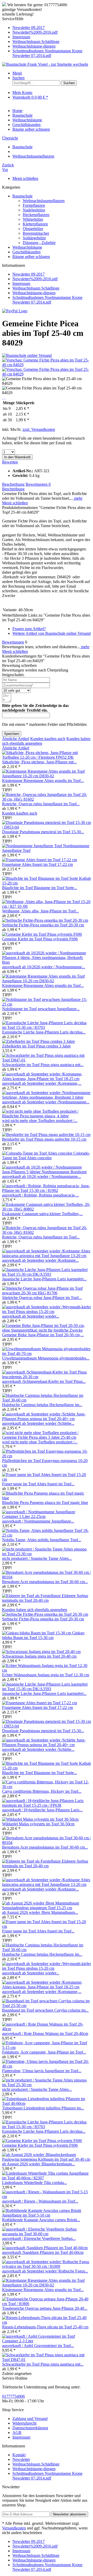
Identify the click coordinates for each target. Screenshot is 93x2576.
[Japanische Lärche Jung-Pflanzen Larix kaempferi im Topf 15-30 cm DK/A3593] (47, 1274)
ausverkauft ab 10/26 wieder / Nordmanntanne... (41, 1176)
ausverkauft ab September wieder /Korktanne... (40, 1260)
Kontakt (19, 2455)
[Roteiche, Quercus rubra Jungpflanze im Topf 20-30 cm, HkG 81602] (47, 799)
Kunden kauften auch (48, 739)
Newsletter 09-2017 (29, 28)
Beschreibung (13, 484)
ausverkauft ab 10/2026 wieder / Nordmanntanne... (44, 967)
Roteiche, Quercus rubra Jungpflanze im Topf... (41, 804)
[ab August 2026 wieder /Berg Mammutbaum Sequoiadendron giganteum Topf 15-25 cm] (47, 1908)
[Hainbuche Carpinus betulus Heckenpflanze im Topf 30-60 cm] (47, 1400)
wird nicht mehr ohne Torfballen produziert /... (40, 1121)
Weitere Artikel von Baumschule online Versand (52, 633)
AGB (17, 2433)
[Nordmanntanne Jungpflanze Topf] (33, 846)
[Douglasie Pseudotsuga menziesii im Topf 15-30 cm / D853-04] (47, 827)
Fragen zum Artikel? (29, 629)
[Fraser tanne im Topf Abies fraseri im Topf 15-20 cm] (47, 1479)
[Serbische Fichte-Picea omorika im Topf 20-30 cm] (45, 920)
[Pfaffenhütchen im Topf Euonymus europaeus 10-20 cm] (47, 1456)
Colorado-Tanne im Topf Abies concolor (46, 1156)
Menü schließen (25, 178)
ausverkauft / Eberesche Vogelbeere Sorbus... (39, 2238)
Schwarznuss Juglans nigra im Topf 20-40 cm (39, 1656)
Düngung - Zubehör (39, 243)
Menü (17, 73)
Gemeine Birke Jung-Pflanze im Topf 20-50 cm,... (43, 1335)
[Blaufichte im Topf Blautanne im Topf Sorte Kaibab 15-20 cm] (47, 883)
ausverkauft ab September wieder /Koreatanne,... (42, 1083)
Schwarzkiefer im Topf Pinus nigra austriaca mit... (43, 1065)
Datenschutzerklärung (30, 2428)
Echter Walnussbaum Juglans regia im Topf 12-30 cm (46, 1675)
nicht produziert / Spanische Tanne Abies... (37, 1558)
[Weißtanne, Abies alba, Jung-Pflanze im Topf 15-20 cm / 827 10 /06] (47, 906)
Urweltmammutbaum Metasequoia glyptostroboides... (46, 1358)
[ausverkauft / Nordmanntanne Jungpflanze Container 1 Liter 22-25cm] (47, 1516)
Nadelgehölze (34, 210)
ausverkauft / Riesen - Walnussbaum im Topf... (40, 2201)
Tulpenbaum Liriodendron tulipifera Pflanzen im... (43, 2108)
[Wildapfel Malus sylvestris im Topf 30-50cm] (40, 1819)
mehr (78, 498)
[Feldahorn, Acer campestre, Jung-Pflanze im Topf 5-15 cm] (47, 2047)
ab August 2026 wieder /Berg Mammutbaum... (40, 1912)
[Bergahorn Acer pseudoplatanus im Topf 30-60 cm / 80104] (47, 1577)
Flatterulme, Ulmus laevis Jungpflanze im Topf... (42, 2071)
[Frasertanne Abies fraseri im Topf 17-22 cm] (40, 860)
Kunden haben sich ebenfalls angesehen (35, 1610)
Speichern (12, 734)
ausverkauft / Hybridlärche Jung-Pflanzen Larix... (42, 1810)
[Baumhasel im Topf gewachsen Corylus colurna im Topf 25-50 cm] (47, 2006)
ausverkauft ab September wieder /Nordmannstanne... (46, 1102)
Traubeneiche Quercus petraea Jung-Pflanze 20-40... (45, 2308)
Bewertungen (38, 484)
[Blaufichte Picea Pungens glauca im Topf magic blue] (47, 1498)
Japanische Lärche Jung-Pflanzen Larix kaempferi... (44, 1279)
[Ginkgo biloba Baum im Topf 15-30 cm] (37, 1633)
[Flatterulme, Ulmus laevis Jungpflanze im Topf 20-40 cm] (47, 2066)
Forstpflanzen (34, 205)
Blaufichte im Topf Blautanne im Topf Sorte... (40, 888)
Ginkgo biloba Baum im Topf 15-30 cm (43, 1635)
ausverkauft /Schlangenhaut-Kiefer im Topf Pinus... (44, 1381)
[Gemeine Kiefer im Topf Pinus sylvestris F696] (42, 934)
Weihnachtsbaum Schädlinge (36, 42)
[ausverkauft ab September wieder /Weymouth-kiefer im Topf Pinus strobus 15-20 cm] (47, 1312)
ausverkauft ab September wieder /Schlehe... (38, 1423)
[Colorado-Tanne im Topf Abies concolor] (38, 1153)
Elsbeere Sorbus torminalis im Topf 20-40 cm (45, 1598)
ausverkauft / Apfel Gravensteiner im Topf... (38, 2346)
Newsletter (21, 2459)
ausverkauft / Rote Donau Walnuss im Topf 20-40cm (45, 2034)
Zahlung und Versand (30, 2419)
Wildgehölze (33, 219)
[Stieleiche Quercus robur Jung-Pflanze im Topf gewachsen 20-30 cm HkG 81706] (47, 1293)
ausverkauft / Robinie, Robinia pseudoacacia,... (40, 1195)
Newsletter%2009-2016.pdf (35, 32)
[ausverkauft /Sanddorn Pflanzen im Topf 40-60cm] (45, 2248)
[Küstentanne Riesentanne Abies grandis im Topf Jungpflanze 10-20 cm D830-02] (47, 776)
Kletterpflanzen (35, 224)
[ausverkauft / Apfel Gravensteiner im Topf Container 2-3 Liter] (47, 2341)
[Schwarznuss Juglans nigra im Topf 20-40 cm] (41, 1652)
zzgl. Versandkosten (39, 429)
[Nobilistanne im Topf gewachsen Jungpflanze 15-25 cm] (47, 1004)
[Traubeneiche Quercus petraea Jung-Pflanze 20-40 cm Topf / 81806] (47, 2304)
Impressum (21, 37)
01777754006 (13, 2396)
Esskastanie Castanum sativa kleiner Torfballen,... (42, 1214)
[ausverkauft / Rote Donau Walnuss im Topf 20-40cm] (47, 2029)
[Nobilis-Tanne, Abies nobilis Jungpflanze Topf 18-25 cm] (47, 1535)
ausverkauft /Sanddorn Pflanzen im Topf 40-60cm (43, 2252)
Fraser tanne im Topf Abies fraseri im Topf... (38, 1484)
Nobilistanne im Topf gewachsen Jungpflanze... (41, 1009)
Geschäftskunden (26, 252)
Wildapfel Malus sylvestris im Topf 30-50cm (38, 1824)
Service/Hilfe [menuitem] (42, 37)
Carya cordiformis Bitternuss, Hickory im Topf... (42, 1791)
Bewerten (10, 462)
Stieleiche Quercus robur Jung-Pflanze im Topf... (42, 1298)
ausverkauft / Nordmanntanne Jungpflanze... (38, 1521)
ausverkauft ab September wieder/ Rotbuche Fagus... (45, 2271)
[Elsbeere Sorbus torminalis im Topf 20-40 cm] (32, 1596)
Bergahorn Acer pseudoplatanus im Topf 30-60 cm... (45, 1582)
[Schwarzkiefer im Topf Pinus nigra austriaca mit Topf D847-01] (47, 1060)
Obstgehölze (33, 229)
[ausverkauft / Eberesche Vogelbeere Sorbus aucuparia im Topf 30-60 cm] (47, 2234)
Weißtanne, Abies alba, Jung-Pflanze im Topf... (40, 911)
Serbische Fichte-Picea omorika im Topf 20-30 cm (43, 925)
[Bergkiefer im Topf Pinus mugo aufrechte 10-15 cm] (46, 1135)
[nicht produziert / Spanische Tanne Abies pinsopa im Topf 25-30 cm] (47, 1554)
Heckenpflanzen (36, 215)
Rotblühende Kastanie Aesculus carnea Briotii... (41, 2220)
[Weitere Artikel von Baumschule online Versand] (27, 355)
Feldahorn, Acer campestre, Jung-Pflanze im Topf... (44, 2052)
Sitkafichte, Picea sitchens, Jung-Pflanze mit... (39, 762)
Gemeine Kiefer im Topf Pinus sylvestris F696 (40, 939)
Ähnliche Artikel (16, 739)
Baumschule (22, 196)
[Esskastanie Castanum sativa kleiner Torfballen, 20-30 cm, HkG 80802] (47, 1209)
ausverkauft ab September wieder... (31, 1316)
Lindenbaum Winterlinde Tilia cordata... (34, 2183)
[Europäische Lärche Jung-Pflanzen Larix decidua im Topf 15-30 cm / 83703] (47, 1027)
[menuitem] (52, 28)
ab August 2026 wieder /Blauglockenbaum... (38, 2164)
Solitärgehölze (34, 238)
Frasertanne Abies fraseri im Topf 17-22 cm (37, 864)
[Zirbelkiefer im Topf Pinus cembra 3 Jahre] (38, 1041)
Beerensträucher (36, 233)
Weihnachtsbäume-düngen (34, 46)
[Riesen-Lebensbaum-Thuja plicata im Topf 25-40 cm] (47, 2322)
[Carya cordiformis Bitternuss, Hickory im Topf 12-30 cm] (47, 1787)
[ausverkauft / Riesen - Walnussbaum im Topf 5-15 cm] (47, 2197)
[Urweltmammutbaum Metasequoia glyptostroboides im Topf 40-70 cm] (47, 1353)
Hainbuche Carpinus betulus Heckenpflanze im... (42, 1405)
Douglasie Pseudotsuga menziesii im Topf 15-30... (43, 832)
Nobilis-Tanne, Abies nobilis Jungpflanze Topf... (42, 1540)
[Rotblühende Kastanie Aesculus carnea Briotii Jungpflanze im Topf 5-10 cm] (47, 2215)
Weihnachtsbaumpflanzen (44, 201)
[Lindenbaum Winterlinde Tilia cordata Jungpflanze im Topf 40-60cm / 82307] (47, 2178)
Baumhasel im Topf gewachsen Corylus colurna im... (45, 2010)
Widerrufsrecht (24, 2423)
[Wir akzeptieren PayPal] (15, 311)
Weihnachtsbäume (27, 247)
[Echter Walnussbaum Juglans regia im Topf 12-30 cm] (47, 1670)
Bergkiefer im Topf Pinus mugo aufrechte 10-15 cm (44, 1139)
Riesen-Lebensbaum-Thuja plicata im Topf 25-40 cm (45, 2327)
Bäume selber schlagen (31, 257)
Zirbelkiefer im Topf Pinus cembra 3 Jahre (36, 1046)
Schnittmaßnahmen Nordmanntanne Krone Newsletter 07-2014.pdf (47, 53)
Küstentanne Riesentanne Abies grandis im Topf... (43, 781)
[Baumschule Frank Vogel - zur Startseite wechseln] (45, 64)
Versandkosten (14, 2528)
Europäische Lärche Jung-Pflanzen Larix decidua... (44, 1032)
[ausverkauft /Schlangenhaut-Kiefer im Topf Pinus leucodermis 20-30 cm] (47, 1377)
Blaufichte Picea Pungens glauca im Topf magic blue (45, 1503)
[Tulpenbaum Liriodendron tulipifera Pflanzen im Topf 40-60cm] (47, 2103)
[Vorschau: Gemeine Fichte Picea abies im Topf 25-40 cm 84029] (47, 365)
